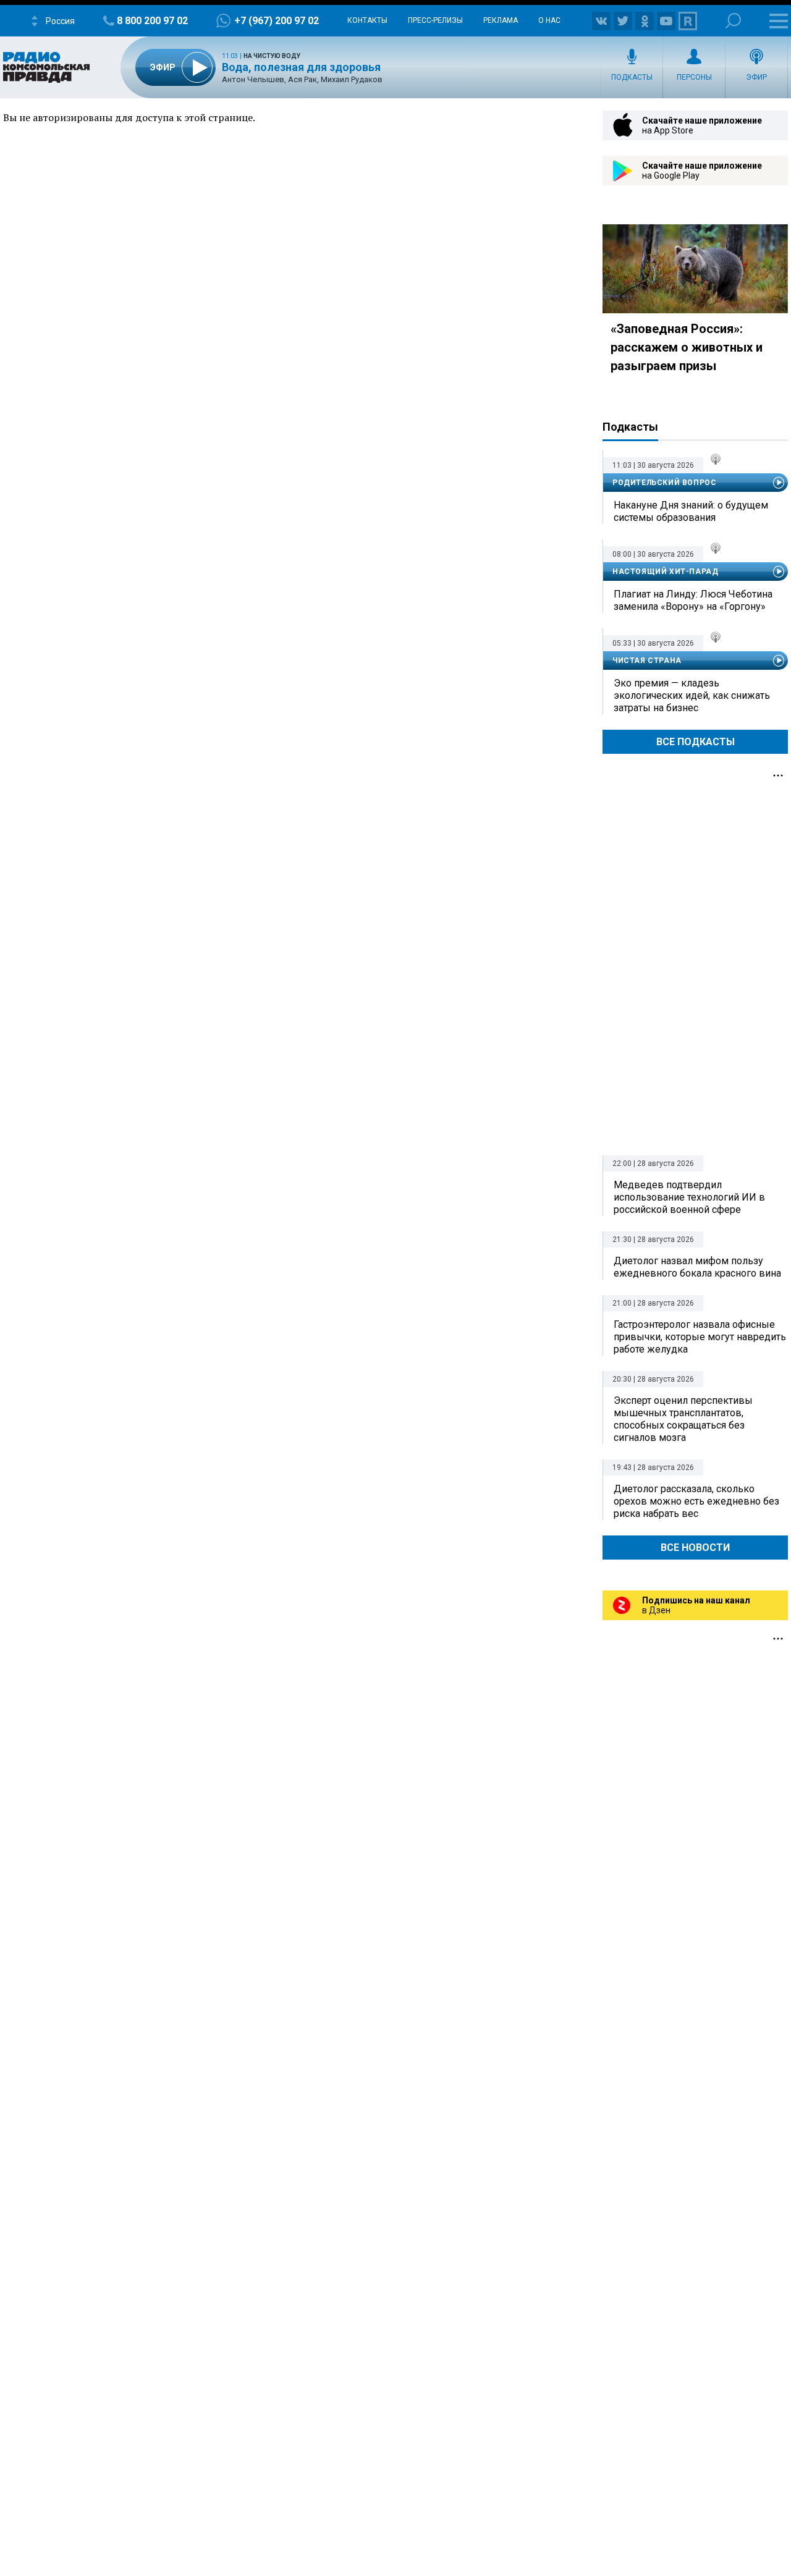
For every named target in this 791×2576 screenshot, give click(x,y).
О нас (549, 20)
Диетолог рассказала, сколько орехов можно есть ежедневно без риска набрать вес (696, 1501)
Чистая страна (647, 661)
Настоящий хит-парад (665, 572)
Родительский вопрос (664, 483)
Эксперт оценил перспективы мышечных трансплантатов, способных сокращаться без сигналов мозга (683, 1419)
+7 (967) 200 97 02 (277, 21)
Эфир (756, 77)
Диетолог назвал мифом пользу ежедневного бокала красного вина (697, 1267)
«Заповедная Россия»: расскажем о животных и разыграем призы (687, 347)
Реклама (501, 20)
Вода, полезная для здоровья (301, 67)
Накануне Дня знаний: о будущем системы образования (691, 511)
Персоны (694, 77)
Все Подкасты (696, 742)
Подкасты (632, 77)
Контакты (367, 20)
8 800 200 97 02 (152, 21)
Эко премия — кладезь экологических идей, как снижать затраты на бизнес (692, 695)
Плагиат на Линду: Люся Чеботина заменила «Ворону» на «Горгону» (693, 600)
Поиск (733, 21)
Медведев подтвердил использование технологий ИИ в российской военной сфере (689, 1197)
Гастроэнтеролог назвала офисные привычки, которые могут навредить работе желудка (700, 1337)
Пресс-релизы (435, 20)
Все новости (695, 1548)
